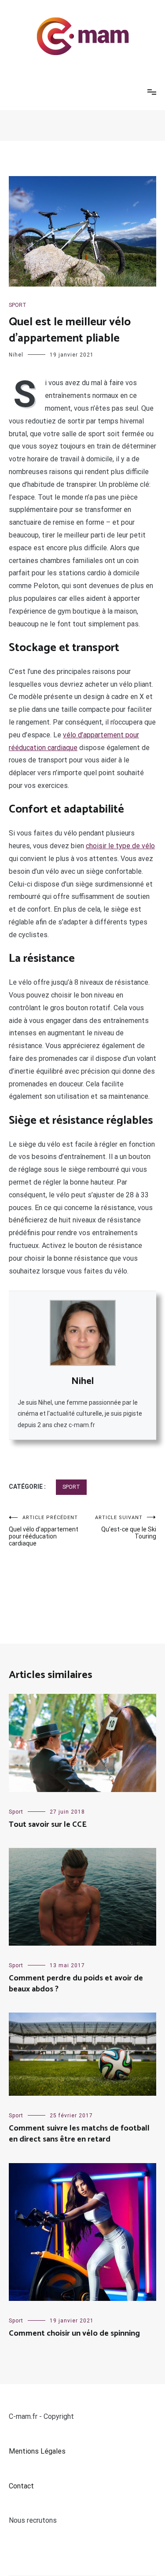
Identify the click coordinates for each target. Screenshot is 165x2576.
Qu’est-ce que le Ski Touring (126, 1527)
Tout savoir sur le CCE (48, 1825)
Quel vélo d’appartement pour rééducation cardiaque (44, 1531)
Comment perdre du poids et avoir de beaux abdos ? (76, 1984)
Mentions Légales (37, 2451)
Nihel (16, 355)
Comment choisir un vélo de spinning (74, 2333)
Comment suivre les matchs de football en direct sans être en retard (79, 2134)
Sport (18, 305)
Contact (21, 2486)
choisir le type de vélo (120, 846)
